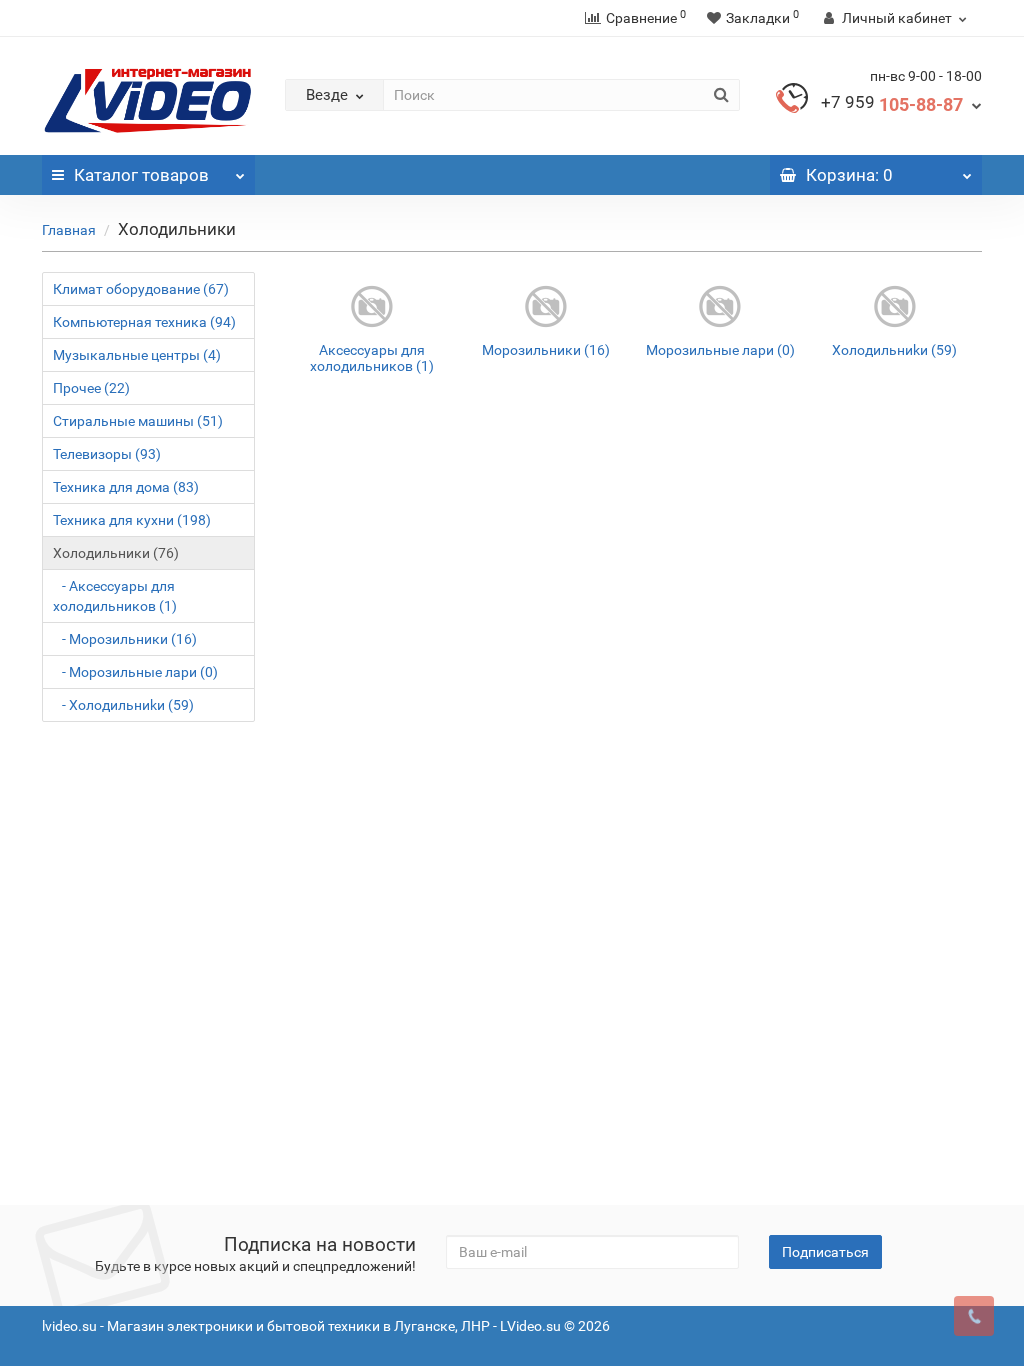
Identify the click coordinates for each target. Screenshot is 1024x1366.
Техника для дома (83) (126, 487)
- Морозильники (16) (125, 639)
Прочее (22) (91, 388)
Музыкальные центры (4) (137, 355)
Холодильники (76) (116, 553)
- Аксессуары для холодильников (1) (115, 596)
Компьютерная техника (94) (144, 322)
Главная (69, 230)
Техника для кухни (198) (132, 520)
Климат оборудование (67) (141, 289)
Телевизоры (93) (107, 454)
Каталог (141, 175)
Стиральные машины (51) (138, 421)
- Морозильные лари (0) (135, 672)
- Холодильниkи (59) (123, 705)
